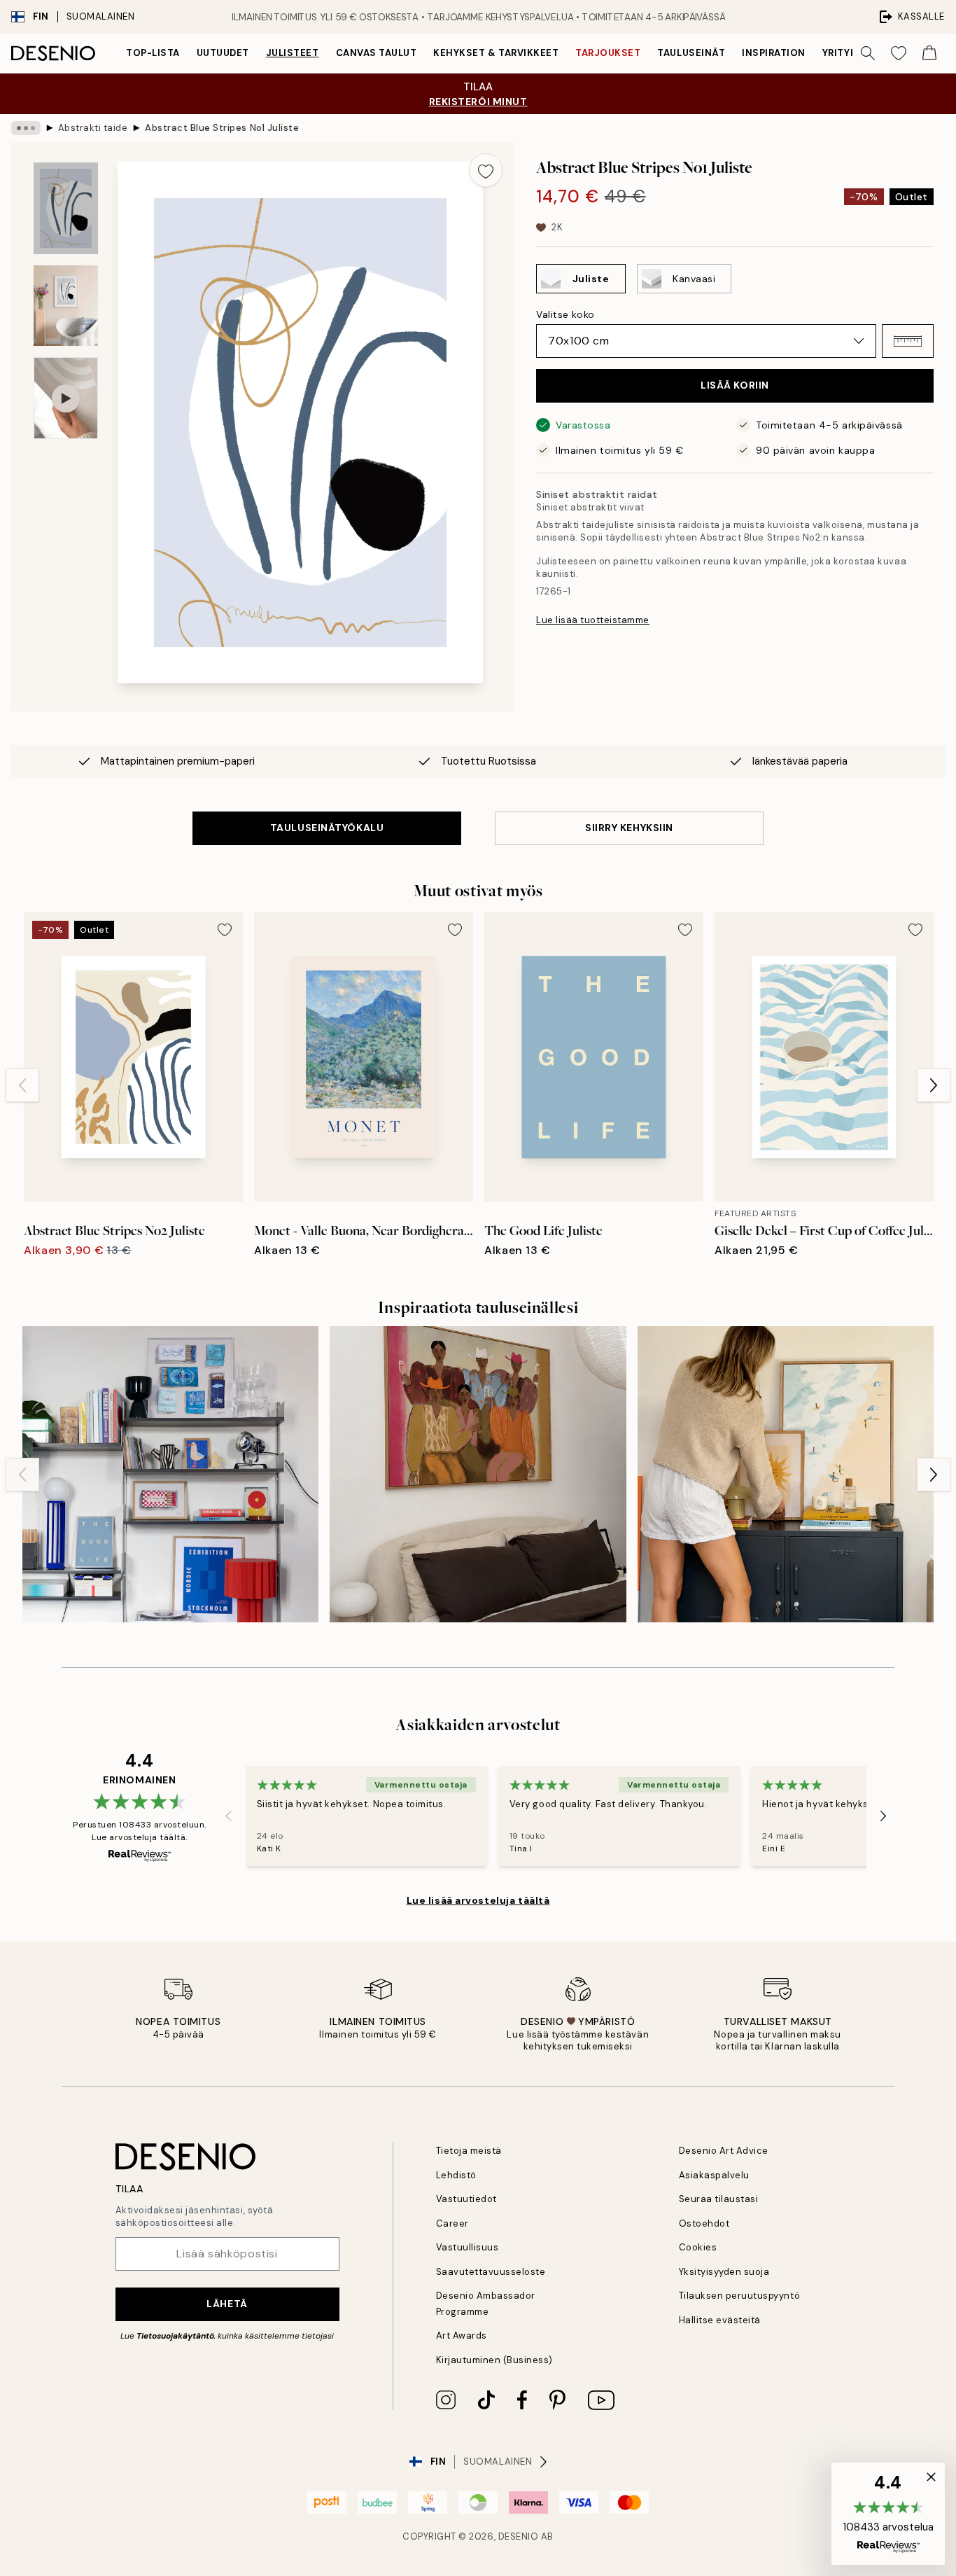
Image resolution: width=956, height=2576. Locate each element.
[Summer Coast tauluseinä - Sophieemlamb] (786, 1474)
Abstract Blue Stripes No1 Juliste (222, 128)
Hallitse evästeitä (720, 2320)
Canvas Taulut (377, 53)
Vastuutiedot (466, 2199)
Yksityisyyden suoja (724, 2272)
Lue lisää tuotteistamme (593, 620)
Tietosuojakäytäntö (175, 2336)
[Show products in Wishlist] (899, 53)
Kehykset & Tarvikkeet (496, 53)
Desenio (519, 2536)
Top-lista (153, 53)
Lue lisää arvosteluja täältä (478, 1900)
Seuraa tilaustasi (719, 2199)
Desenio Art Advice (724, 2151)
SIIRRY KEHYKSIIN (629, 828)
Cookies (698, 2247)
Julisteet (293, 53)
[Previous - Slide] (22, 1085)
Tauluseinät (691, 53)
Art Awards (462, 2335)
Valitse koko (565, 314)
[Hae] (868, 53)
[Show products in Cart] (929, 53)
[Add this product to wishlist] (486, 170)
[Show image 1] (66, 208)
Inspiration (774, 53)
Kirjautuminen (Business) (494, 2360)
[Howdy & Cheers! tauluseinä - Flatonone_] (478, 1474)
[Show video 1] (66, 398)
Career (452, 2223)
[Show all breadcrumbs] (26, 128)
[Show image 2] (66, 306)
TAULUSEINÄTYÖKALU (327, 828)
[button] (908, 341)
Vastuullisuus (468, 2247)
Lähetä (227, 2304)
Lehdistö (456, 2175)
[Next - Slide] (934, 1085)
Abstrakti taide (93, 128)
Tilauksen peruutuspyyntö (739, 2296)
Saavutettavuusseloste (491, 2272)
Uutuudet (223, 53)
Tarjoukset (608, 53)
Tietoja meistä (469, 2151)
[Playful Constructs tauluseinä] (170, 1474)
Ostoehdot (704, 2223)
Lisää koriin (735, 385)
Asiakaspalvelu (714, 2175)
